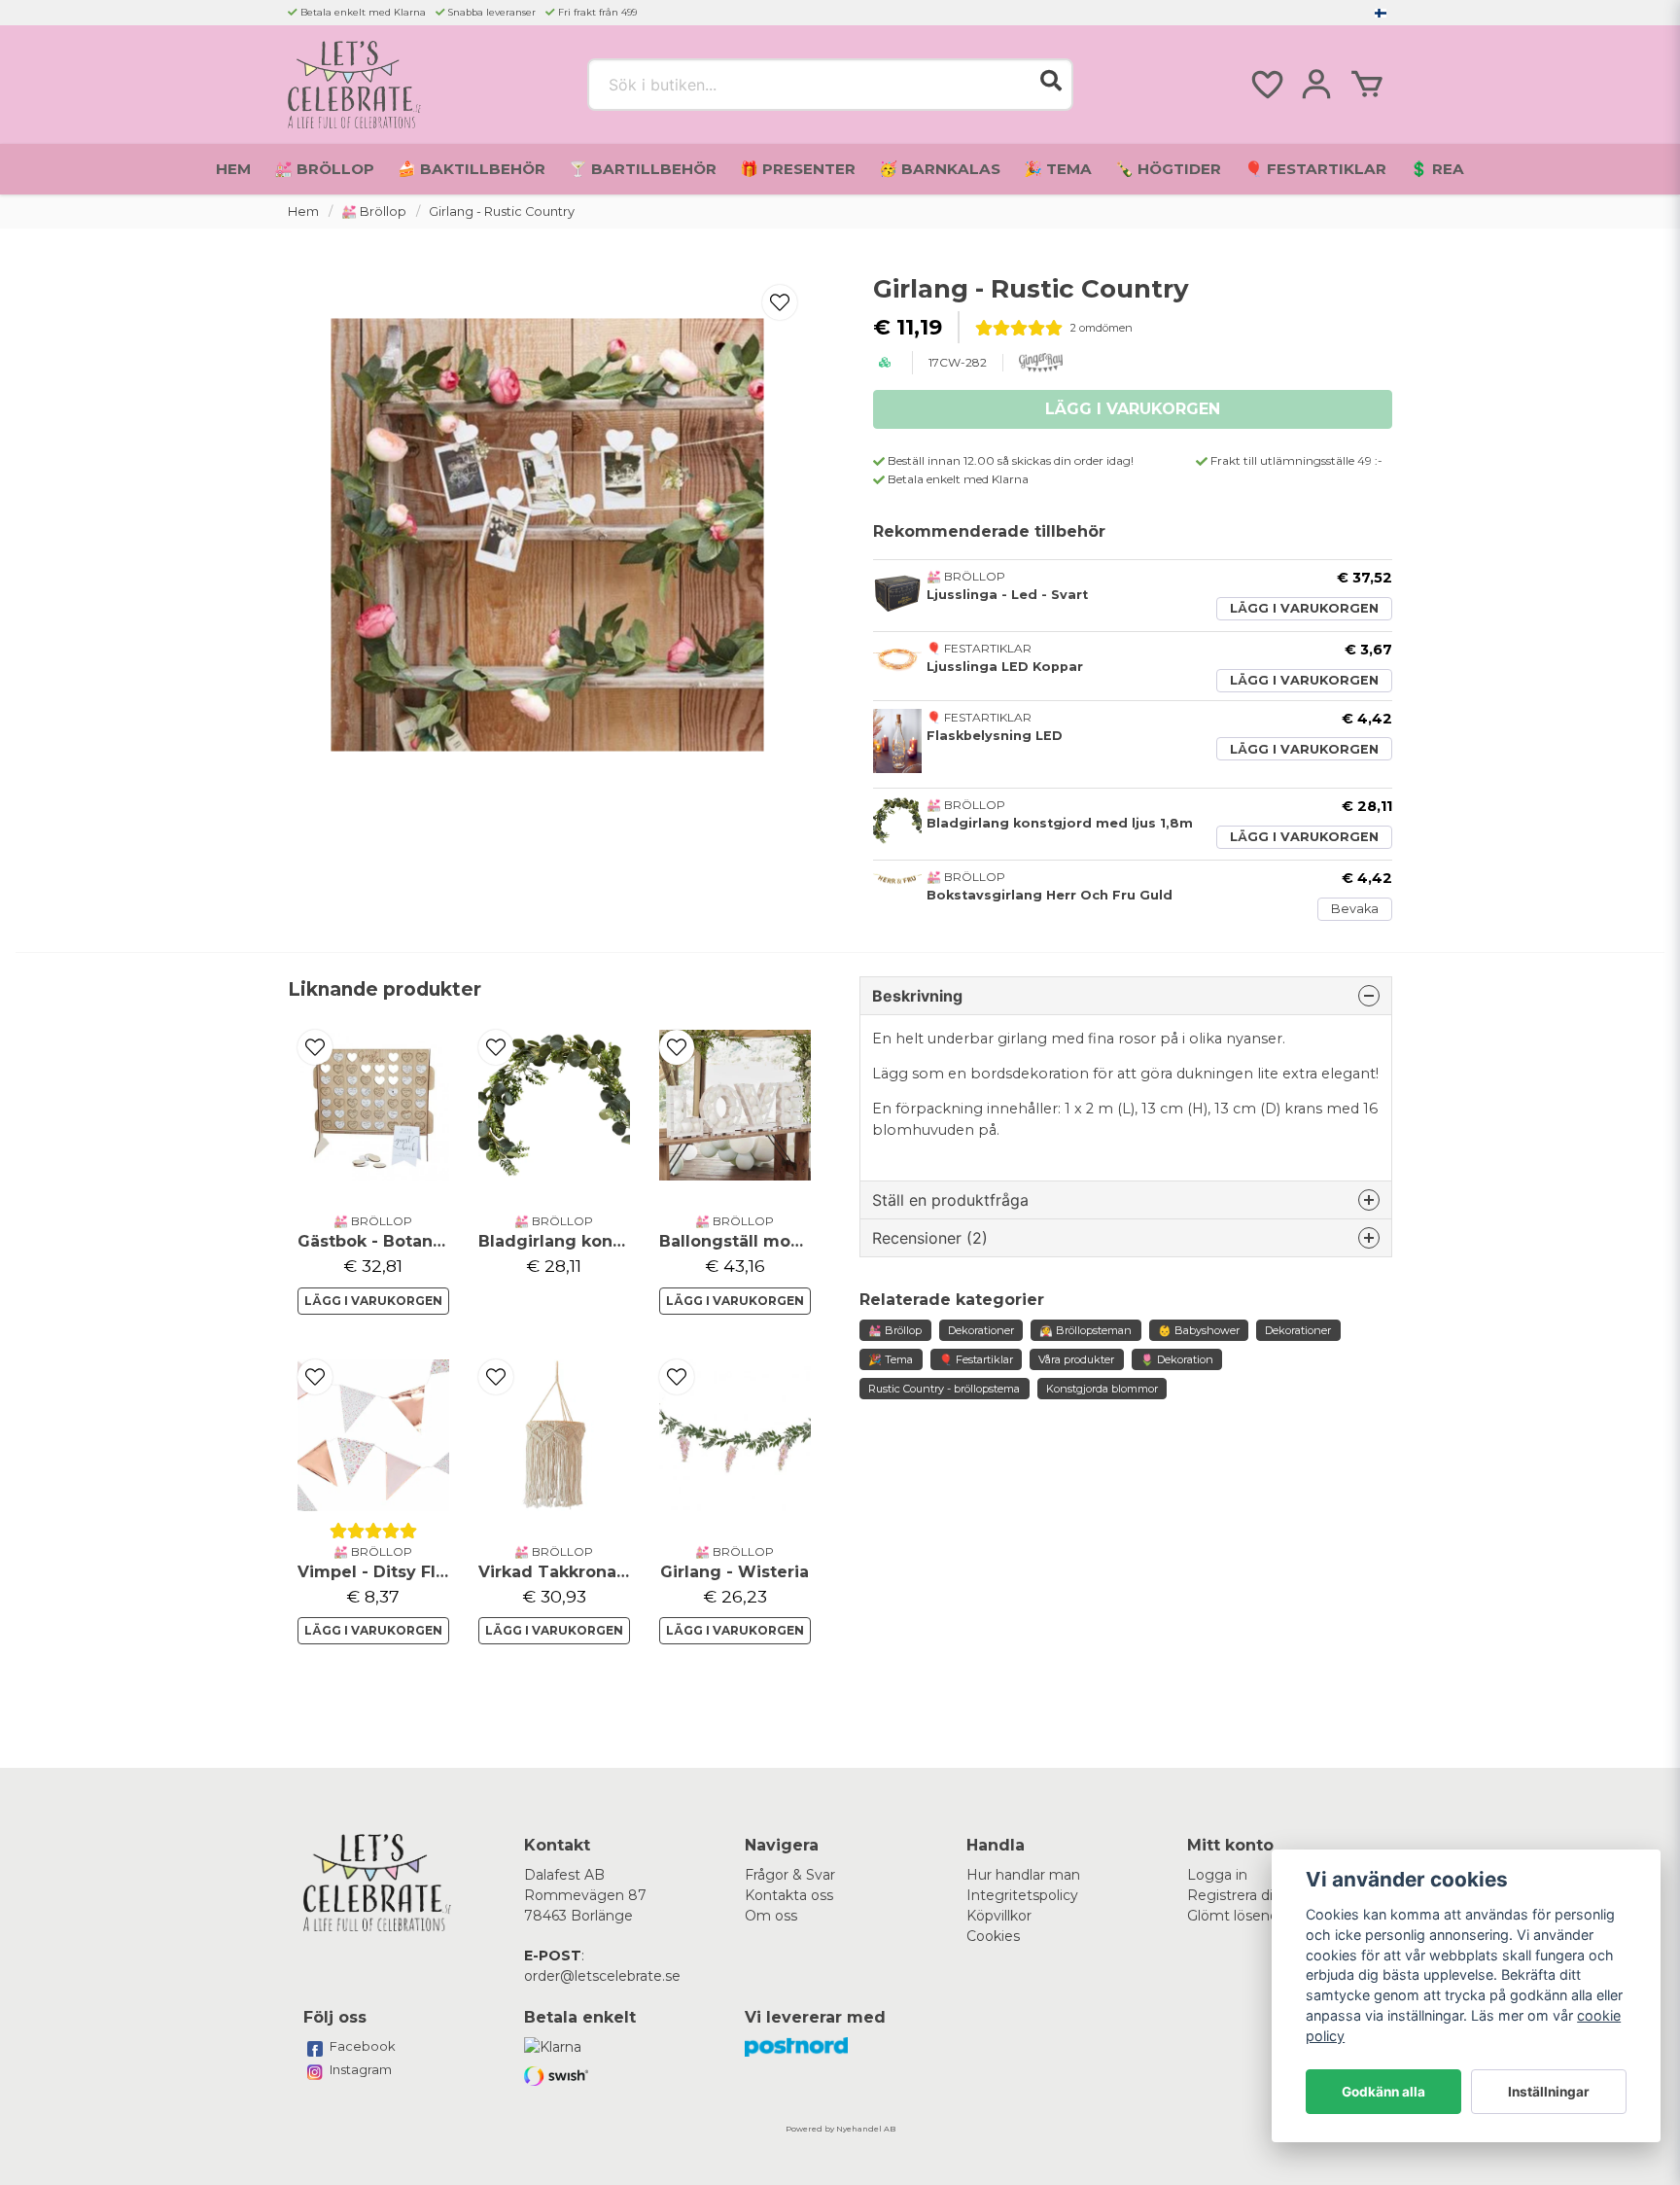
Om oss (771, 1916)
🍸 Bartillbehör (643, 169)
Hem (233, 169)
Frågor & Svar (790, 1875)
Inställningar (1549, 2092)
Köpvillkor (999, 1916)
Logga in (1217, 1875)
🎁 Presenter (798, 169)
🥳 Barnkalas (940, 169)
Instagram (361, 2069)
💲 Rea (1437, 169)
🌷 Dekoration (1177, 1359)
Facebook (363, 2046)
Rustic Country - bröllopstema (944, 1389)
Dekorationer (981, 1330)
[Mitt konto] (1316, 85)
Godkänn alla (1383, 2092)
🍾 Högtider (1168, 169)
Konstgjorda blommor (1102, 1389)
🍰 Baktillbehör (472, 169)
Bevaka (1355, 909)
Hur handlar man (1023, 1875)
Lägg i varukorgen (1304, 608)
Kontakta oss (789, 1895)
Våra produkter (1076, 1359)
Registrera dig (1235, 1895)
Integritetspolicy (1022, 1895)
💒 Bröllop (324, 169)
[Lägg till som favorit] (1266, 85)
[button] (1381, 13)
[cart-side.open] (1367, 85)
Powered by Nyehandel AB (840, 2129)
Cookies (993, 1936)
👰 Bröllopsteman (1085, 1330)
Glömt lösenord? (1243, 1916)
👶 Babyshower (1199, 1330)
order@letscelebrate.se (602, 1976)
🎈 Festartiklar (1315, 169)
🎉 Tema (1058, 169)
